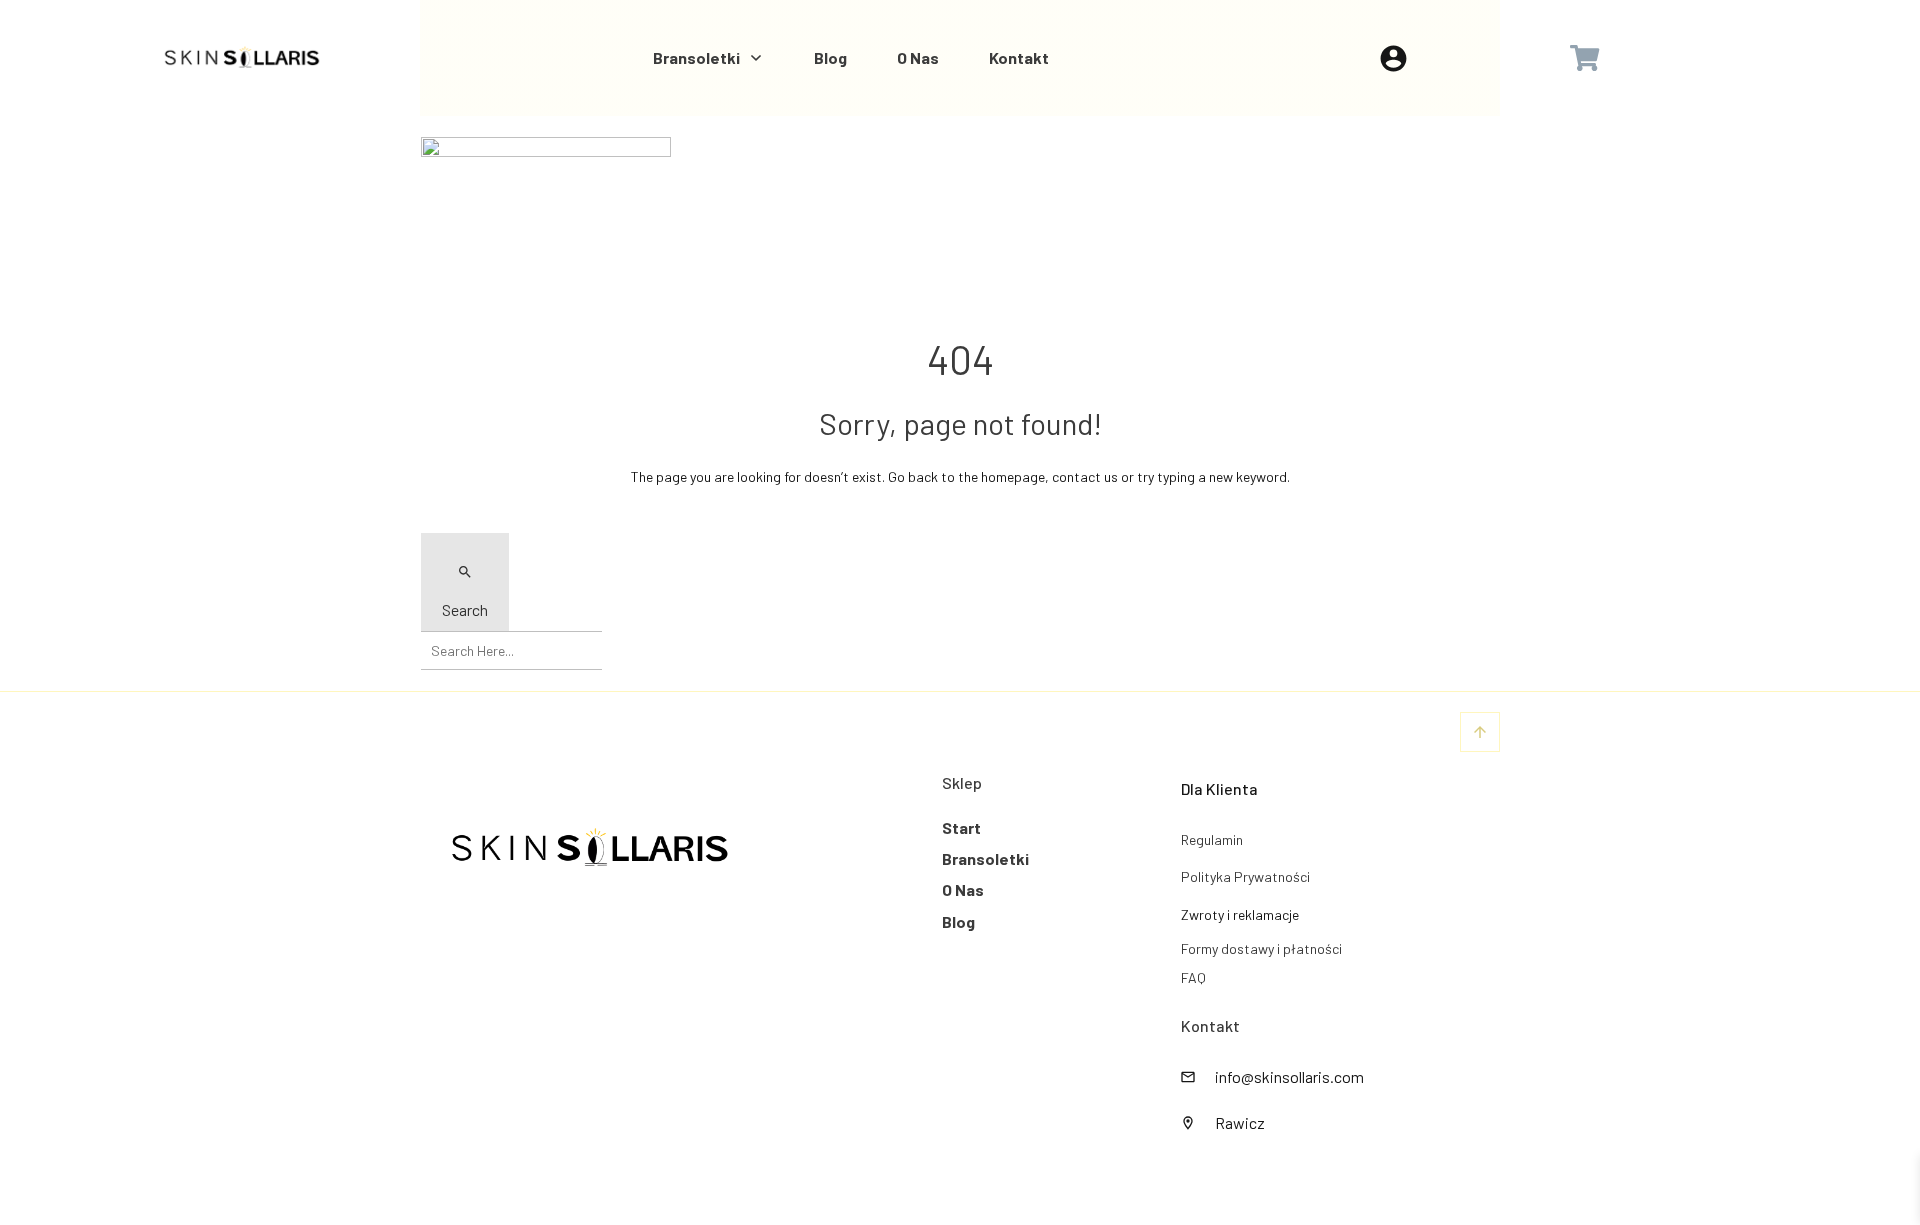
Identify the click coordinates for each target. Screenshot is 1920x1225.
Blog (958, 921)
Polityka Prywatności (1245, 876)
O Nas (963, 889)
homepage (1013, 476)
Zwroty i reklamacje (1240, 914)
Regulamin (1212, 839)
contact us (1085, 476)
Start (961, 827)
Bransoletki (985, 858)
